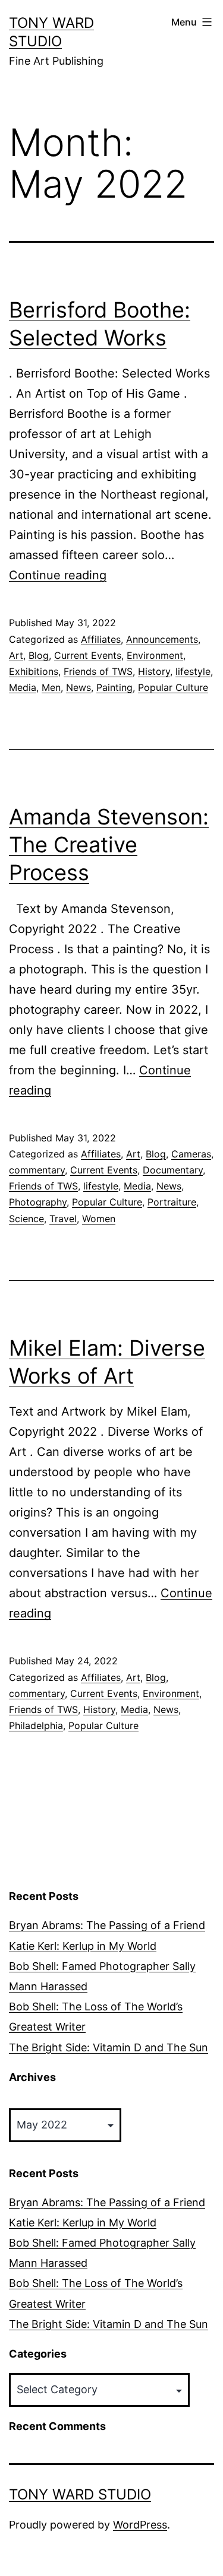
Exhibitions (34, 671)
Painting (114, 687)
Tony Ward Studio (80, 2494)
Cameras (191, 1154)
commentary (37, 1170)
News (78, 687)
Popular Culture (173, 687)
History (154, 671)
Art (16, 655)
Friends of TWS (98, 671)
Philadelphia (36, 1725)
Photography (38, 1202)
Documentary (173, 1170)
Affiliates (101, 639)
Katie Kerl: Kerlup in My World (83, 1946)
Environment (155, 655)
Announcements (162, 639)
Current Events (88, 655)
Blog (39, 655)
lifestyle (193, 671)
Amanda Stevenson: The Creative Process (109, 845)
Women (99, 1219)
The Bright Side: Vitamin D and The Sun (109, 2047)
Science (26, 1219)
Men (51, 687)
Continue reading (58, 575)
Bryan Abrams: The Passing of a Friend (107, 1925)
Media (23, 687)
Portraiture (172, 1202)
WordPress (140, 2525)
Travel (63, 1219)
